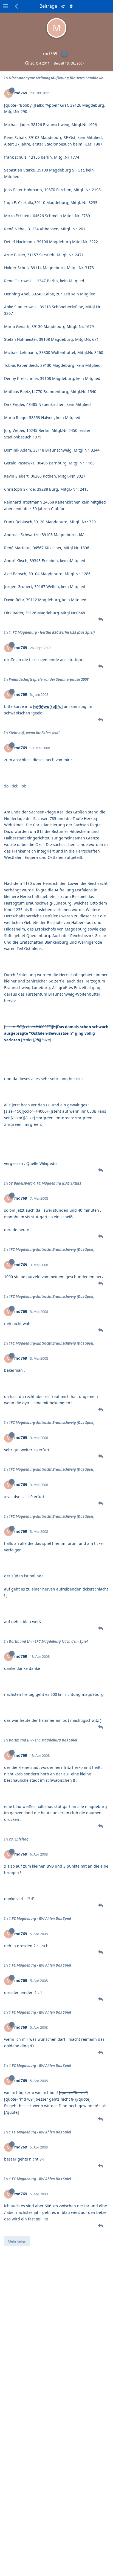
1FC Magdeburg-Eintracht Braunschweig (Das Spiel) (52, 1249)
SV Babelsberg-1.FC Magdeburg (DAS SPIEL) (45, 1183)
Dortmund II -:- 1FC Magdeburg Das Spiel (43, 1740)
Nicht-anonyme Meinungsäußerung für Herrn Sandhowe (56, 78)
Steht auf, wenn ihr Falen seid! (34, 733)
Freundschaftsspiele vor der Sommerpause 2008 (49, 679)
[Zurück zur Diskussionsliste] (17, 6)
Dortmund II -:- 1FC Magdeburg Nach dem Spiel (48, 1641)
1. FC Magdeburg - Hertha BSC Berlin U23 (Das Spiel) (52, 632)
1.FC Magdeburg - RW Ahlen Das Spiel (40, 1918)
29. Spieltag (19, 1839)
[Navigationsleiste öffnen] (5, 6)
